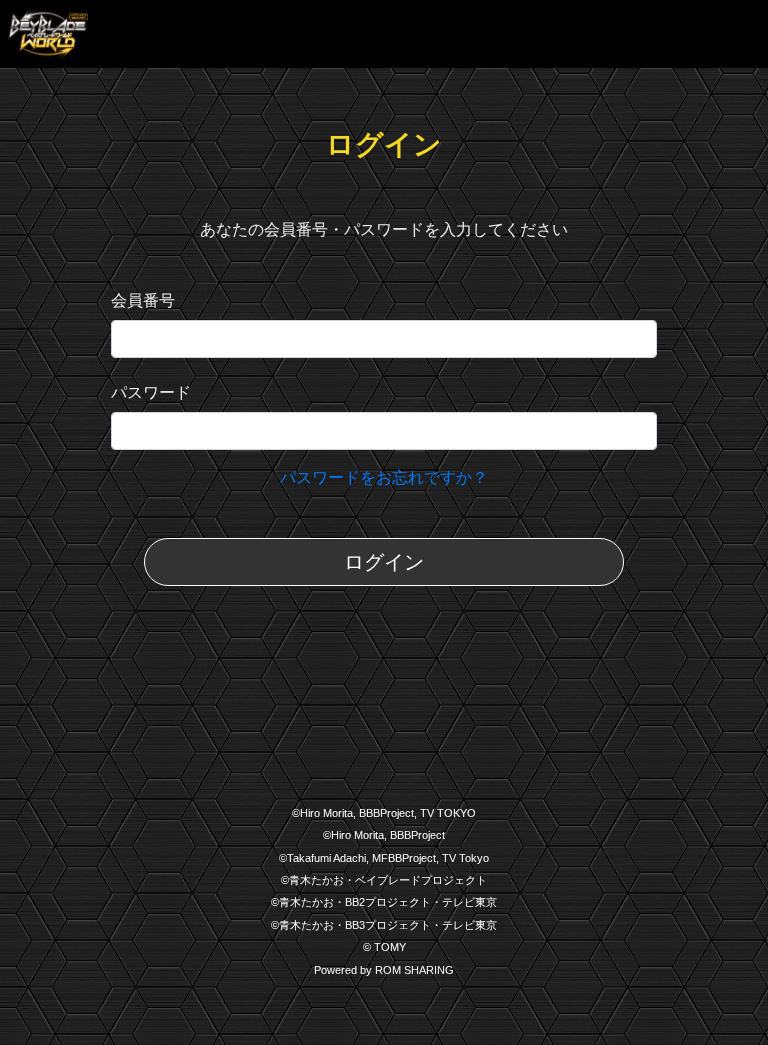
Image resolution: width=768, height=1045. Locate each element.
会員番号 (143, 300)
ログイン (384, 562)
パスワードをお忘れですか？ (384, 477)
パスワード (151, 392)
